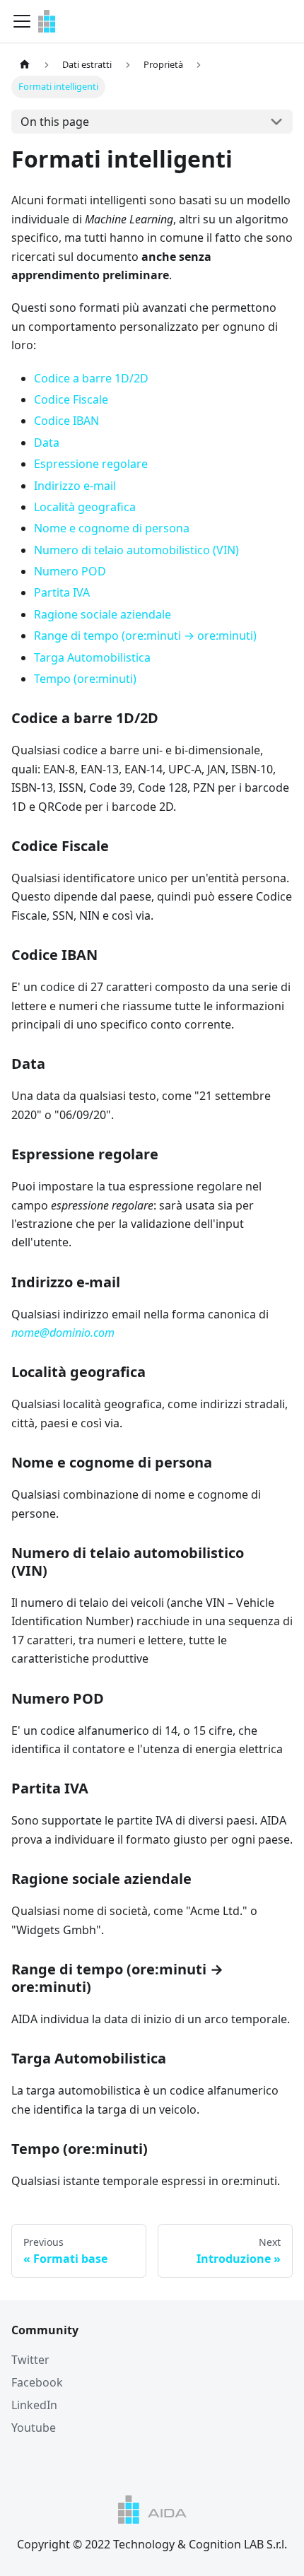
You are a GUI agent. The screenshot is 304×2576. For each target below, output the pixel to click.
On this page (55, 122)
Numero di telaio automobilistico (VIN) (136, 550)
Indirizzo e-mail (75, 486)
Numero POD (70, 571)
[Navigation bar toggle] (22, 21)
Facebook (37, 2382)
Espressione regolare (91, 464)
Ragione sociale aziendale (103, 614)
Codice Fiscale (71, 399)
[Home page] (25, 65)
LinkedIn (34, 2405)
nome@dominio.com (63, 1333)
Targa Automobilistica (92, 657)
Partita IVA (62, 592)
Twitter (30, 2360)
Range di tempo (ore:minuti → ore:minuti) (145, 636)
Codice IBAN (66, 421)
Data (47, 443)
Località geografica (85, 507)
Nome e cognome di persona (112, 528)
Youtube (34, 2428)
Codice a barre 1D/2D (91, 378)
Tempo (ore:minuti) (85, 679)
